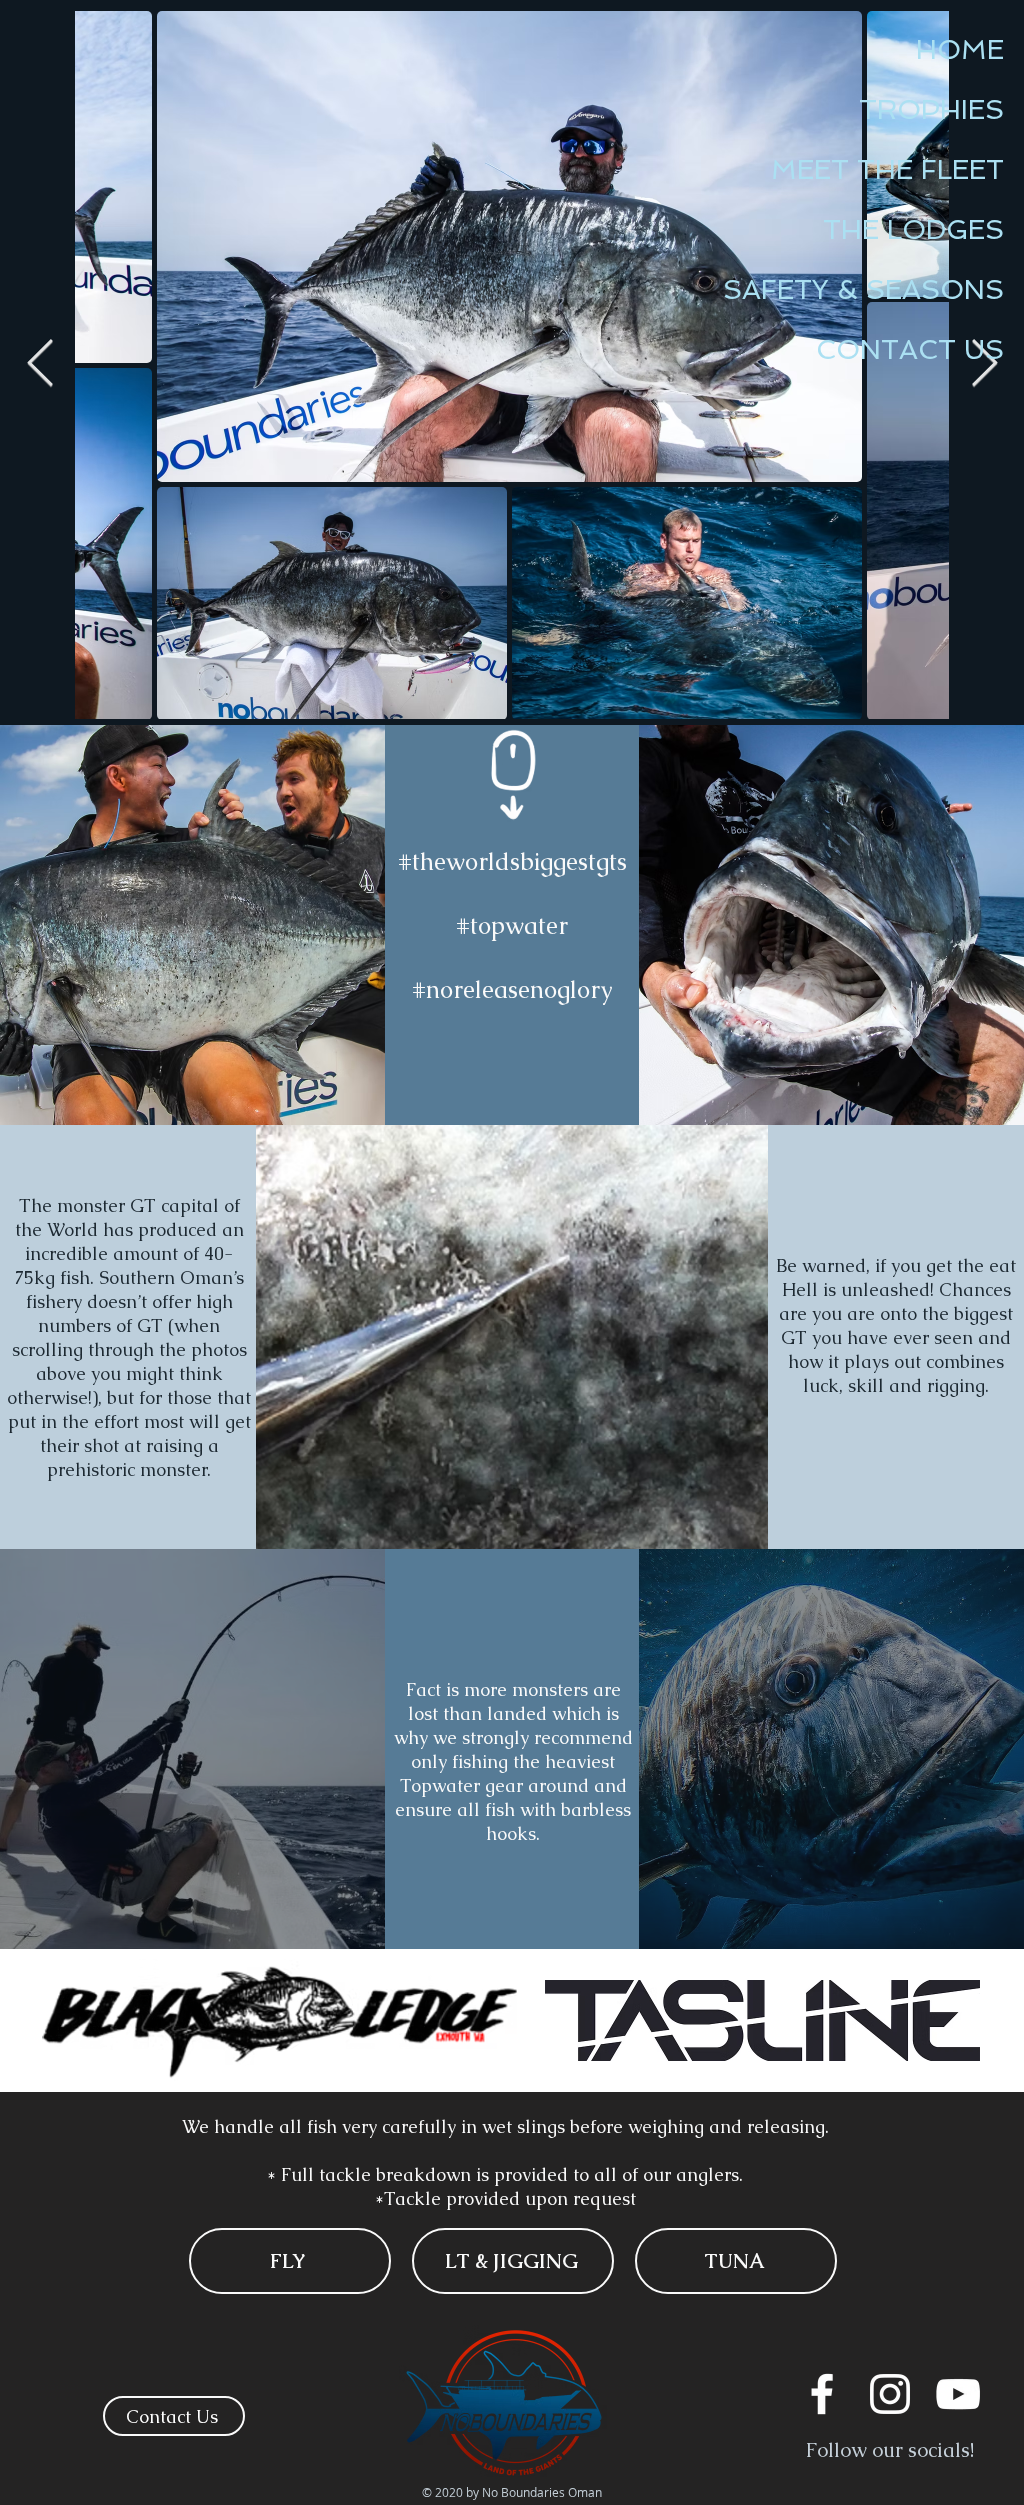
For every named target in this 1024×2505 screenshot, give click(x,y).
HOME (960, 49)
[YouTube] (958, 2394)
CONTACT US (910, 349)
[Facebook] (822, 2394)
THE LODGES (913, 229)
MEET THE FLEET (887, 169)
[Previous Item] (40, 364)
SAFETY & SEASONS (863, 289)
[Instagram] (890, 2394)
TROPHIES (931, 109)
